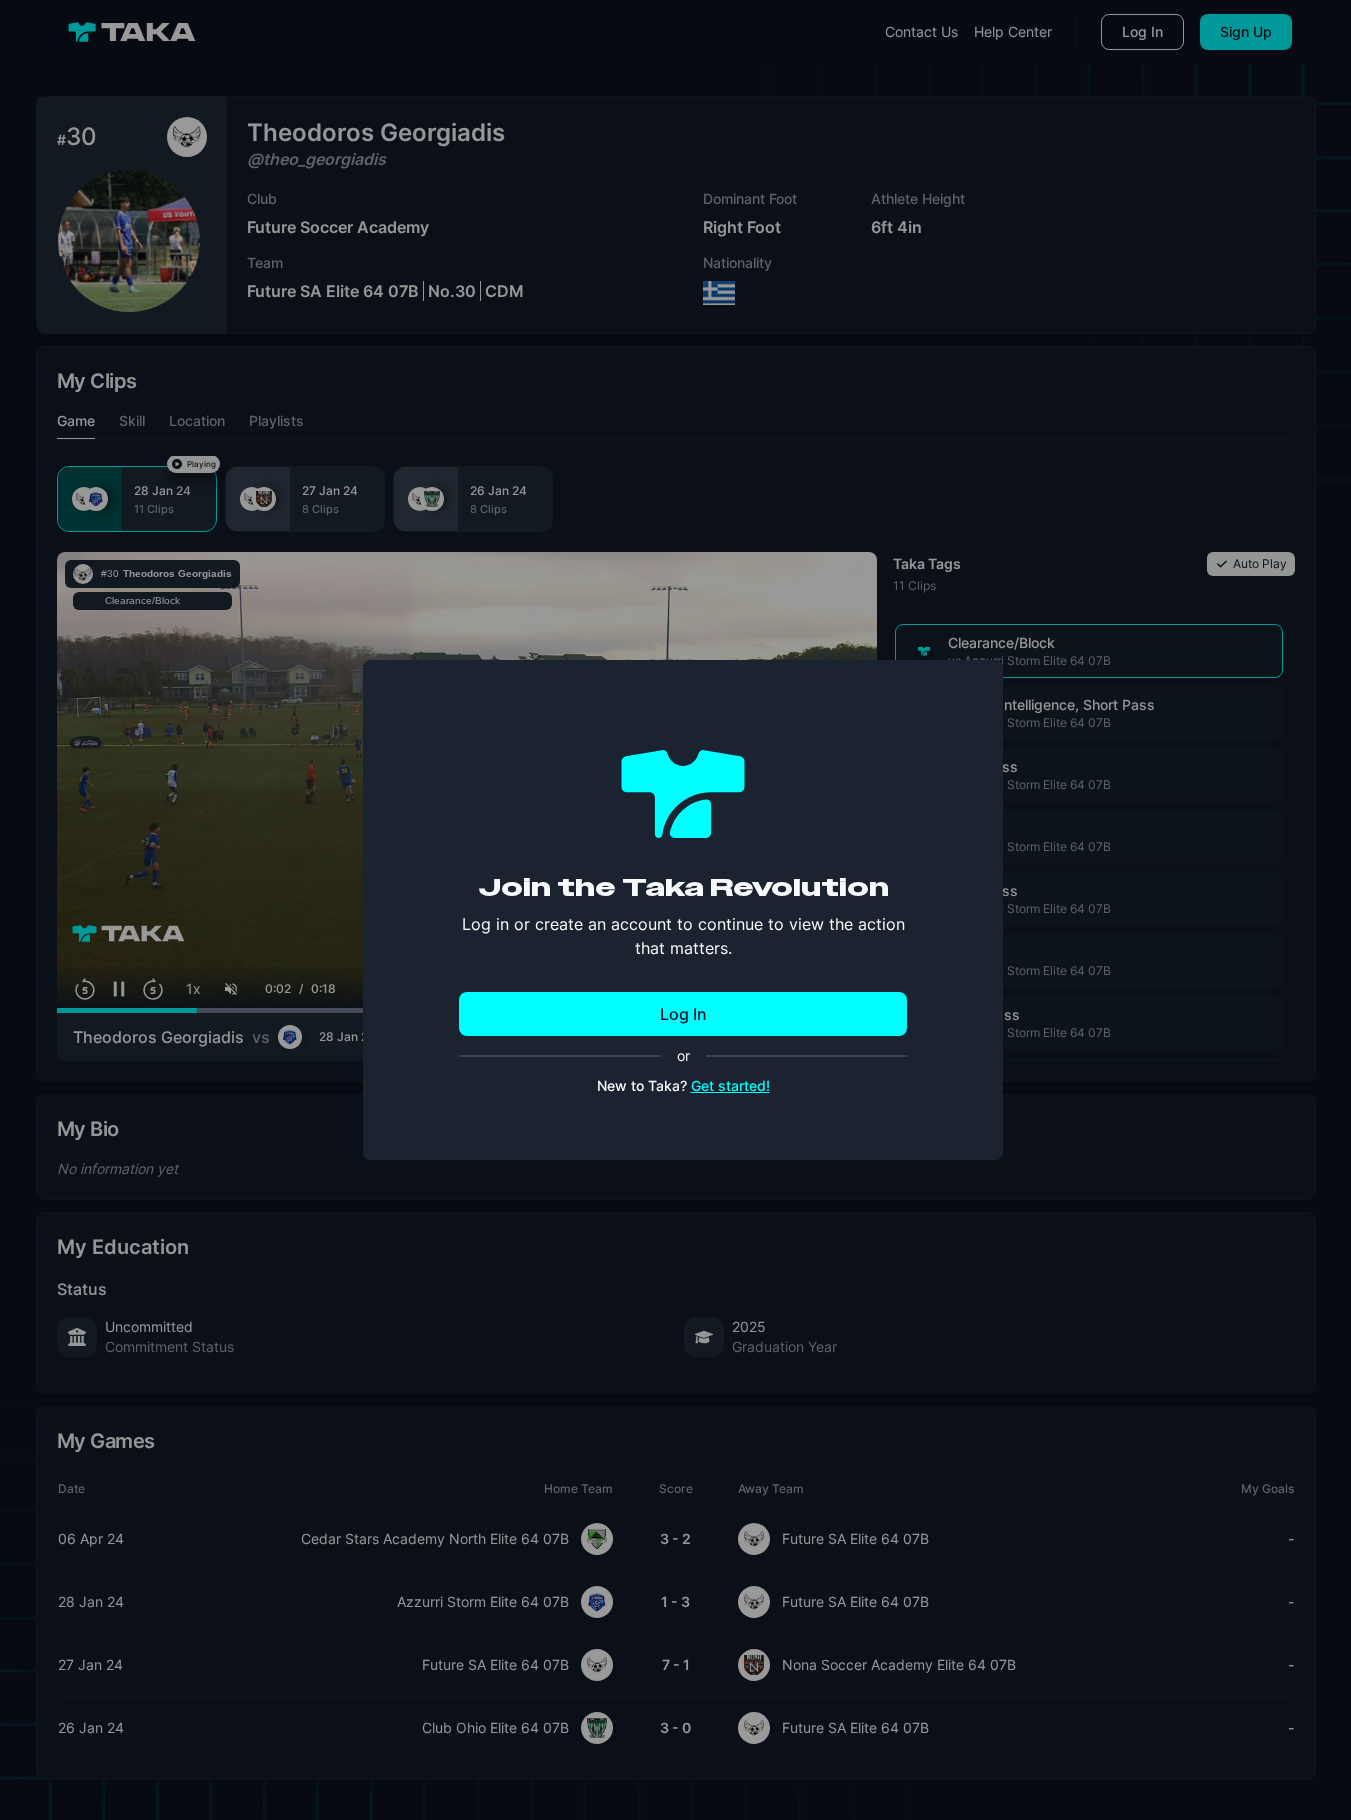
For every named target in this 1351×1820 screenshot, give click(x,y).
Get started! (730, 1085)
